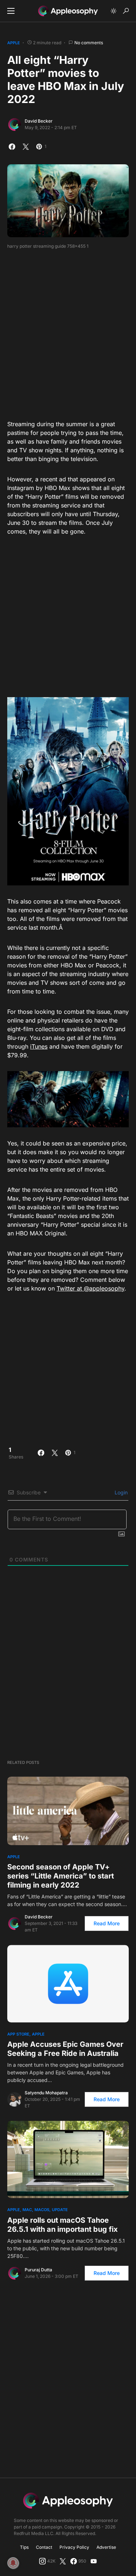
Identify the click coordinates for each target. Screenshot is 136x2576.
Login (120, 1492)
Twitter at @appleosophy (90, 1288)
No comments (89, 43)
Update (60, 2210)
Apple (14, 43)
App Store (18, 2034)
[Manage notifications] (13, 2563)
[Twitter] (63, 2561)
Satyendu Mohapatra (46, 2093)
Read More (107, 1923)
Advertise (106, 2547)
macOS (42, 2210)
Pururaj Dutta (38, 2270)
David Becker (39, 121)
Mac (27, 2210)
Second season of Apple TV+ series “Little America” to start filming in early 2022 (61, 1876)
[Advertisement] (68, 332)
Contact (44, 2547)
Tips (24, 2547)
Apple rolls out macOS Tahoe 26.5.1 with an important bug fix (63, 2225)
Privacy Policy (74, 2547)
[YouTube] (94, 2561)
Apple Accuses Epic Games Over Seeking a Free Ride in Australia (65, 2049)
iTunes (39, 1046)
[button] (11, 11)
